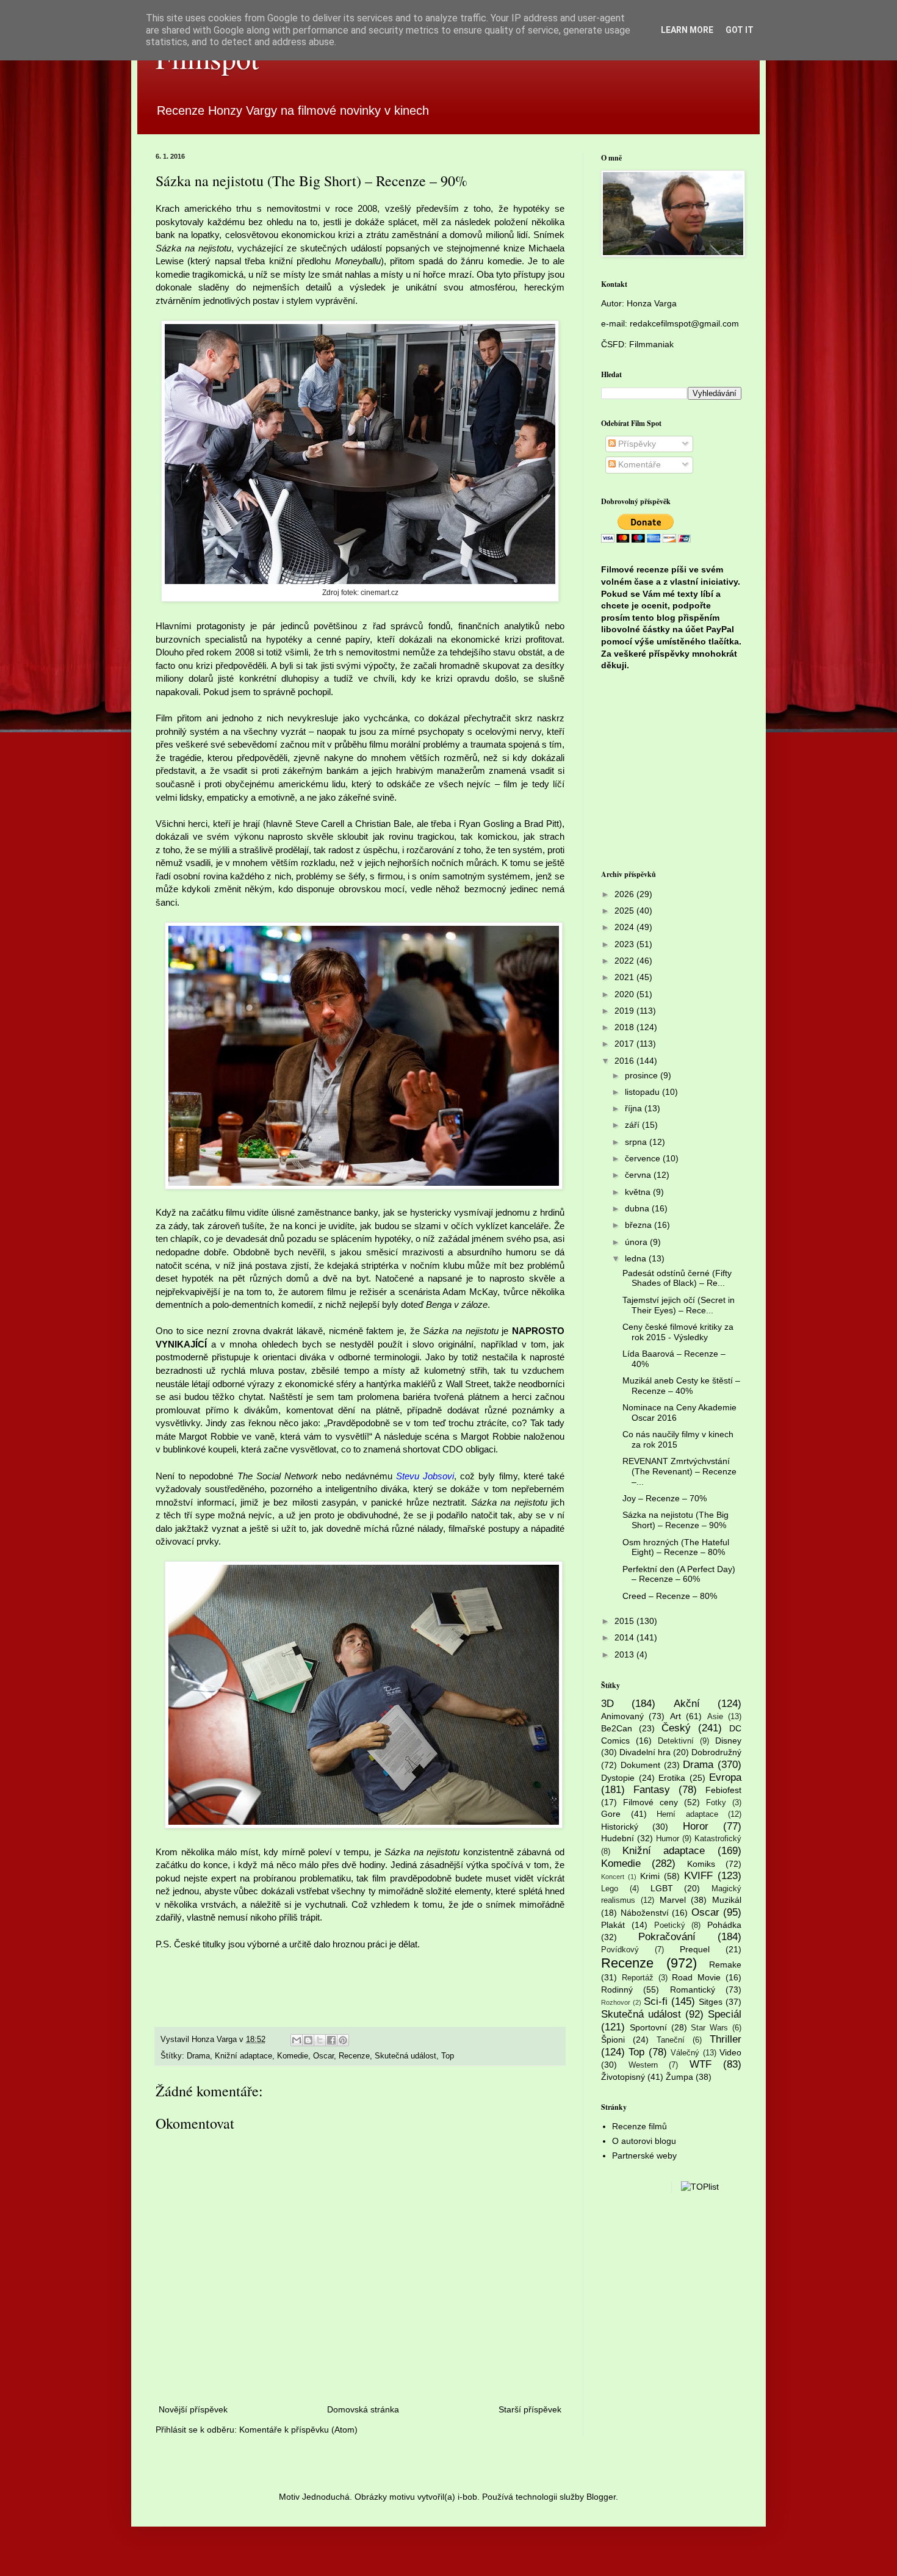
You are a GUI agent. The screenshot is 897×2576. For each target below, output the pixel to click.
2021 (625, 977)
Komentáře (638, 464)
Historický (620, 1827)
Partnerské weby (644, 2156)
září (633, 1125)
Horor (696, 1826)
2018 (625, 1027)
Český (676, 1728)
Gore (611, 1814)
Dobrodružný (716, 1752)
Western (643, 2065)
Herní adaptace (687, 1814)
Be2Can (617, 1728)
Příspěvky (636, 444)
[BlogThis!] (308, 2040)
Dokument (640, 1765)
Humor (668, 1839)
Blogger (601, 2497)
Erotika (672, 1778)
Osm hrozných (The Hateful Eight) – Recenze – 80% (676, 1547)
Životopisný (623, 2077)
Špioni (613, 2040)
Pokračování (667, 1937)
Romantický (693, 1990)
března (639, 1225)
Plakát (613, 1925)
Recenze (354, 2056)
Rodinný (617, 1990)
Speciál (725, 2014)
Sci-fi (656, 2001)
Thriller (726, 2039)
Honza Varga (652, 303)
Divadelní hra (645, 1752)
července (644, 1158)
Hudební (618, 1838)
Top (448, 2056)
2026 (625, 894)
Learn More (687, 30)
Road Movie (696, 1977)
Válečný (685, 2053)
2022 (625, 961)
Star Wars (709, 2028)
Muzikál (727, 1900)
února (637, 1242)
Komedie (293, 2056)
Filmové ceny (650, 1802)
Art (675, 1716)
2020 (625, 994)
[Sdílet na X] (320, 2040)
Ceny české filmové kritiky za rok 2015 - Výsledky (678, 1332)
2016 (625, 1061)
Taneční (671, 2040)
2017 (625, 1044)
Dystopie (618, 1778)
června (639, 1175)
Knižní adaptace (243, 2056)
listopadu (643, 1092)
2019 (625, 1011)
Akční (687, 1704)
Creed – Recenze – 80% (670, 1596)
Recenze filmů (639, 2126)
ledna (637, 1258)
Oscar (323, 2056)
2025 (625, 911)
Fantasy (652, 1790)
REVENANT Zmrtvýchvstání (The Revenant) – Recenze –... (679, 1471)
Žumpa (679, 2077)
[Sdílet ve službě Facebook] (331, 2040)
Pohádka (724, 1925)
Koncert (613, 1877)
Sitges (711, 2002)
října (635, 1108)
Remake (725, 1964)
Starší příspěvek (530, 2409)
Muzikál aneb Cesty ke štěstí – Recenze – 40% (681, 1386)
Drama (198, 2056)
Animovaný (622, 1716)
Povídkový (620, 1950)
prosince (643, 1075)
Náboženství (645, 1913)
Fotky (716, 1803)
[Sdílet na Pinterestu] (343, 2040)
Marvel (673, 1900)
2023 (625, 944)
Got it (740, 30)
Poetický (670, 1925)
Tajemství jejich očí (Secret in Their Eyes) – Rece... (679, 1305)
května (639, 1192)
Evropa (725, 1777)
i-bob (467, 2497)
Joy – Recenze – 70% (665, 1498)
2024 (625, 927)
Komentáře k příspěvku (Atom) (298, 2430)
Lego (610, 1889)
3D (607, 1704)
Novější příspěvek (193, 2409)
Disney (728, 1741)
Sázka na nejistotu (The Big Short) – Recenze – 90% (675, 1520)
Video (730, 2052)
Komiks (701, 1864)
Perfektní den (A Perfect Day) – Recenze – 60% (679, 1574)
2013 (625, 1654)
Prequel (695, 1949)
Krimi (650, 1876)
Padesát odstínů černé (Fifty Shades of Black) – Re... (677, 1278)
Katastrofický (718, 1839)
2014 (625, 1637)
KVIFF (698, 1876)
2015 (625, 1621)
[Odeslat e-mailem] (297, 2040)
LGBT (662, 1888)
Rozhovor (616, 2002)
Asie (715, 1717)
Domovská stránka (363, 2409)
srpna (637, 1142)
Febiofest (723, 1790)
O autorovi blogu (644, 2141)
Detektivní (676, 1741)
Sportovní (648, 2027)
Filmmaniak (651, 344)
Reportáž (638, 1978)
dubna (638, 1208)
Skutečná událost (405, 2056)
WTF (701, 2064)
